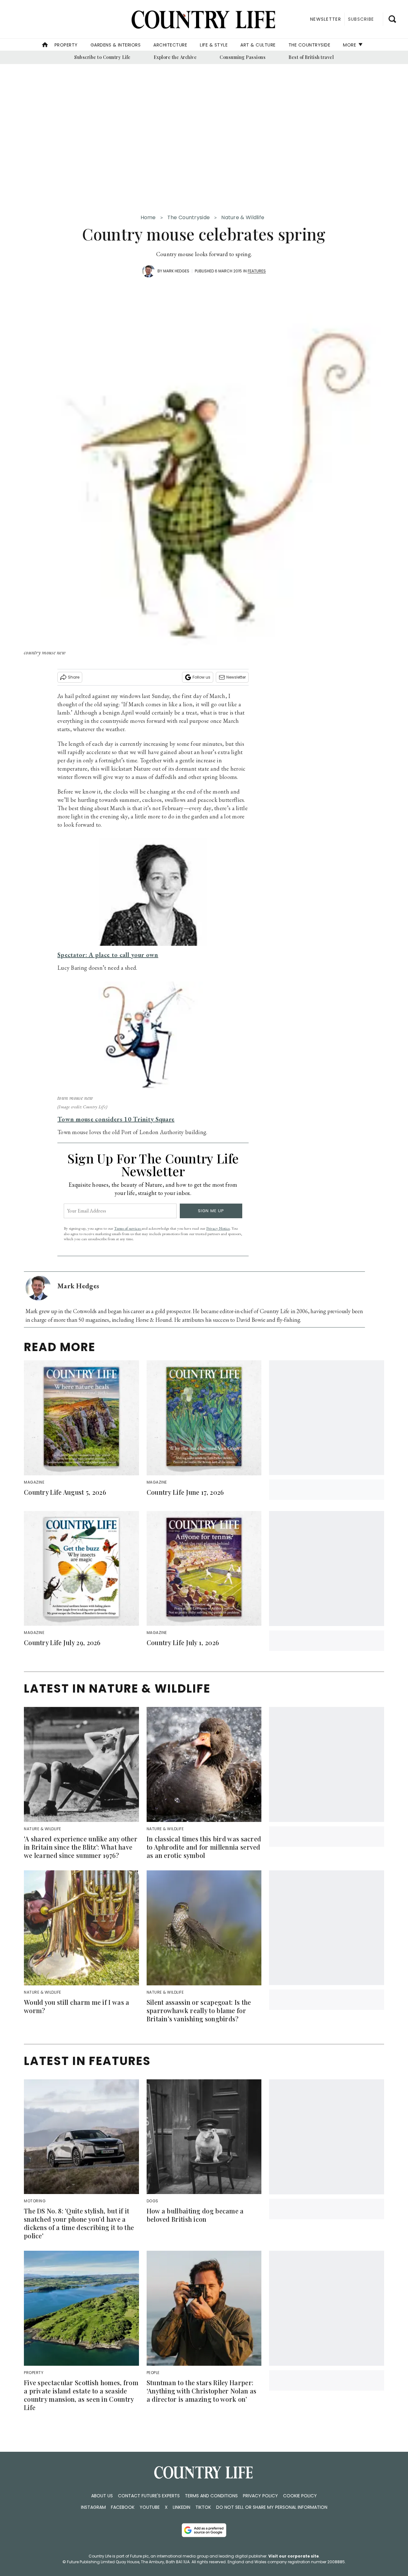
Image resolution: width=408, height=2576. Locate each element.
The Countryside (310, 45)
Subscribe (361, 19)
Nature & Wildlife (243, 217)
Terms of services (128, 1228)
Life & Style (214, 45)
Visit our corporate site (294, 2556)
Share (74, 677)
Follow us (201, 677)
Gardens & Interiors (116, 45)
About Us (102, 2496)
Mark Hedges (176, 271)
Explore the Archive (175, 57)
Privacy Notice (218, 1228)
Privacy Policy (260, 2496)
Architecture (170, 45)
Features (257, 271)
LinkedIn (182, 2507)
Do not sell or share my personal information (272, 2507)
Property (66, 45)
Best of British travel (311, 57)
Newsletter (236, 677)
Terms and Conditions (211, 2496)
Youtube (150, 2507)
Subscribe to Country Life (102, 57)
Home (148, 217)
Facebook (123, 2507)
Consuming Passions (243, 57)
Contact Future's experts (149, 2496)
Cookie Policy (300, 2496)
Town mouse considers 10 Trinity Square (116, 1119)
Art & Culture (258, 45)
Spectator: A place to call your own (108, 955)
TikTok (203, 2507)
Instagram (93, 2507)
